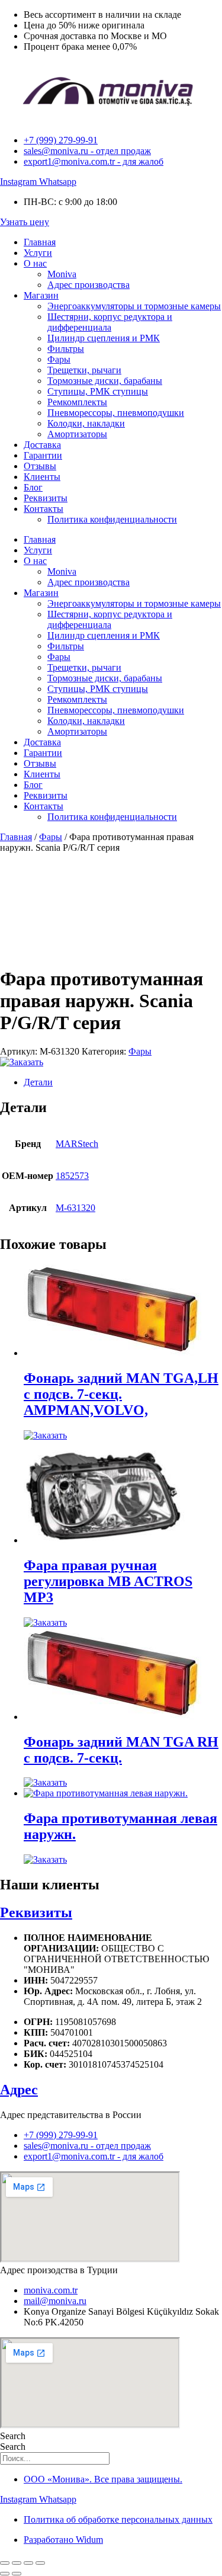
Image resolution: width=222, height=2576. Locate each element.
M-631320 (75, 1208)
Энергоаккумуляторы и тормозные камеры (134, 306)
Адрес (19, 2090)
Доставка (42, 445)
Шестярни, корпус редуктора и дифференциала (110, 322)
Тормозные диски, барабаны (105, 381)
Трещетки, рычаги (84, 370)
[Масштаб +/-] (5, 2563)
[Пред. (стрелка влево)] (5, 2574)
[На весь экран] (17, 2563)
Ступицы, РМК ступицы (98, 391)
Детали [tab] (38, 1082)
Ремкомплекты (77, 402)
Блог (33, 487)
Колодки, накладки (86, 423)
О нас (35, 263)
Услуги (38, 253)
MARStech (77, 1144)
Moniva (62, 274)
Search (13, 2436)
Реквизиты (46, 498)
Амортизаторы (77, 434)
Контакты (44, 509)
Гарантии (43, 455)
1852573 (72, 1176)
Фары (59, 359)
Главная (40, 242)
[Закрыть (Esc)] (40, 2563)
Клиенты (42, 477)
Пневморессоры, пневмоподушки (116, 413)
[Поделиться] (28, 2563)
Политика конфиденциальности (112, 519)
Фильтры (66, 349)
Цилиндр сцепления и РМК (104, 338)
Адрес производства (89, 285)
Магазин (41, 295)
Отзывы (40, 466)
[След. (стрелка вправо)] (17, 2574)
